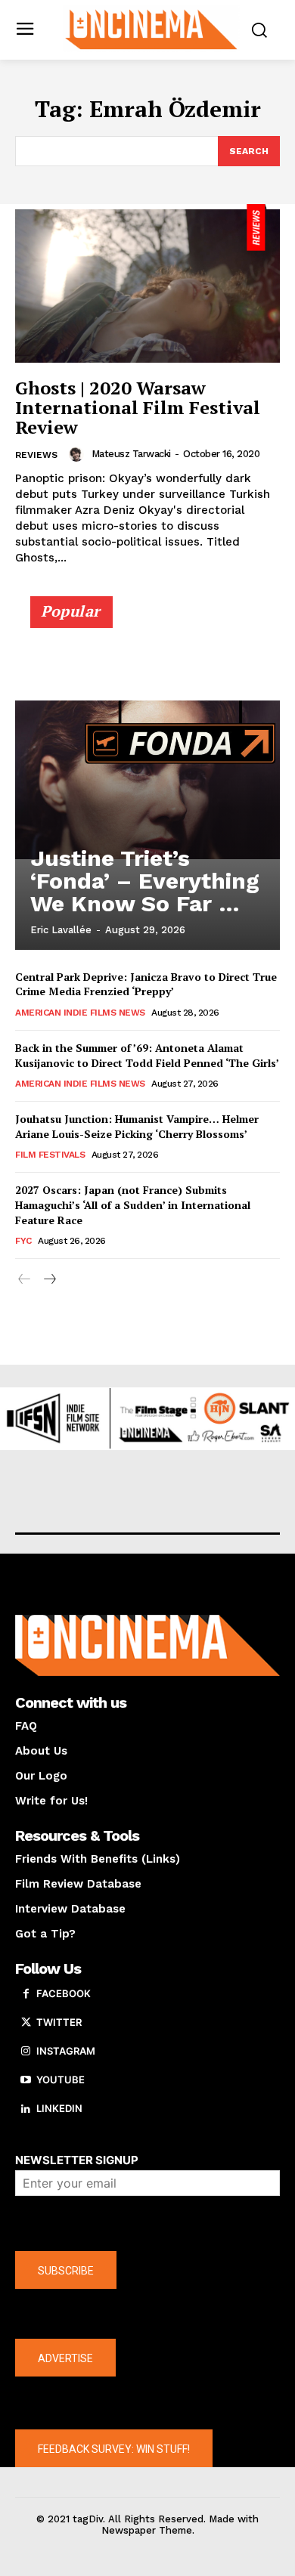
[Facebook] (26, 1994)
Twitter (59, 2022)
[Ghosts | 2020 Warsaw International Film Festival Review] (147, 283)
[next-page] (49, 1280)
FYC (23, 1241)
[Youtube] (26, 2080)
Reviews (36, 455)
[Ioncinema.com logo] (152, 28)
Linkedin (59, 2108)
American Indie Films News (80, 1013)
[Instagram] (26, 2052)
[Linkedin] (26, 2109)
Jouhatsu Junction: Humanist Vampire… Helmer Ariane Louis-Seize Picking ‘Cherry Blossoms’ (137, 1126)
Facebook (64, 1993)
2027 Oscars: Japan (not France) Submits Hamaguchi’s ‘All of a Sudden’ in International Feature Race (133, 1205)
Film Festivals (50, 1155)
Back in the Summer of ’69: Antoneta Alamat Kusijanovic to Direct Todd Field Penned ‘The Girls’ (147, 1055)
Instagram (66, 2051)
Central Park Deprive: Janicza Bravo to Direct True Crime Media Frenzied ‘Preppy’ (146, 984)
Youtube (61, 2080)
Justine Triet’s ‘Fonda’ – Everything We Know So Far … (145, 881)
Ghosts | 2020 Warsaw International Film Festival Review (138, 408)
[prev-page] (25, 1280)
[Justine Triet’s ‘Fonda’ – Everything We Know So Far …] (147, 780)
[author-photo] (79, 454)
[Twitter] (26, 2023)
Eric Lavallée (61, 930)
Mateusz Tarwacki (131, 454)
